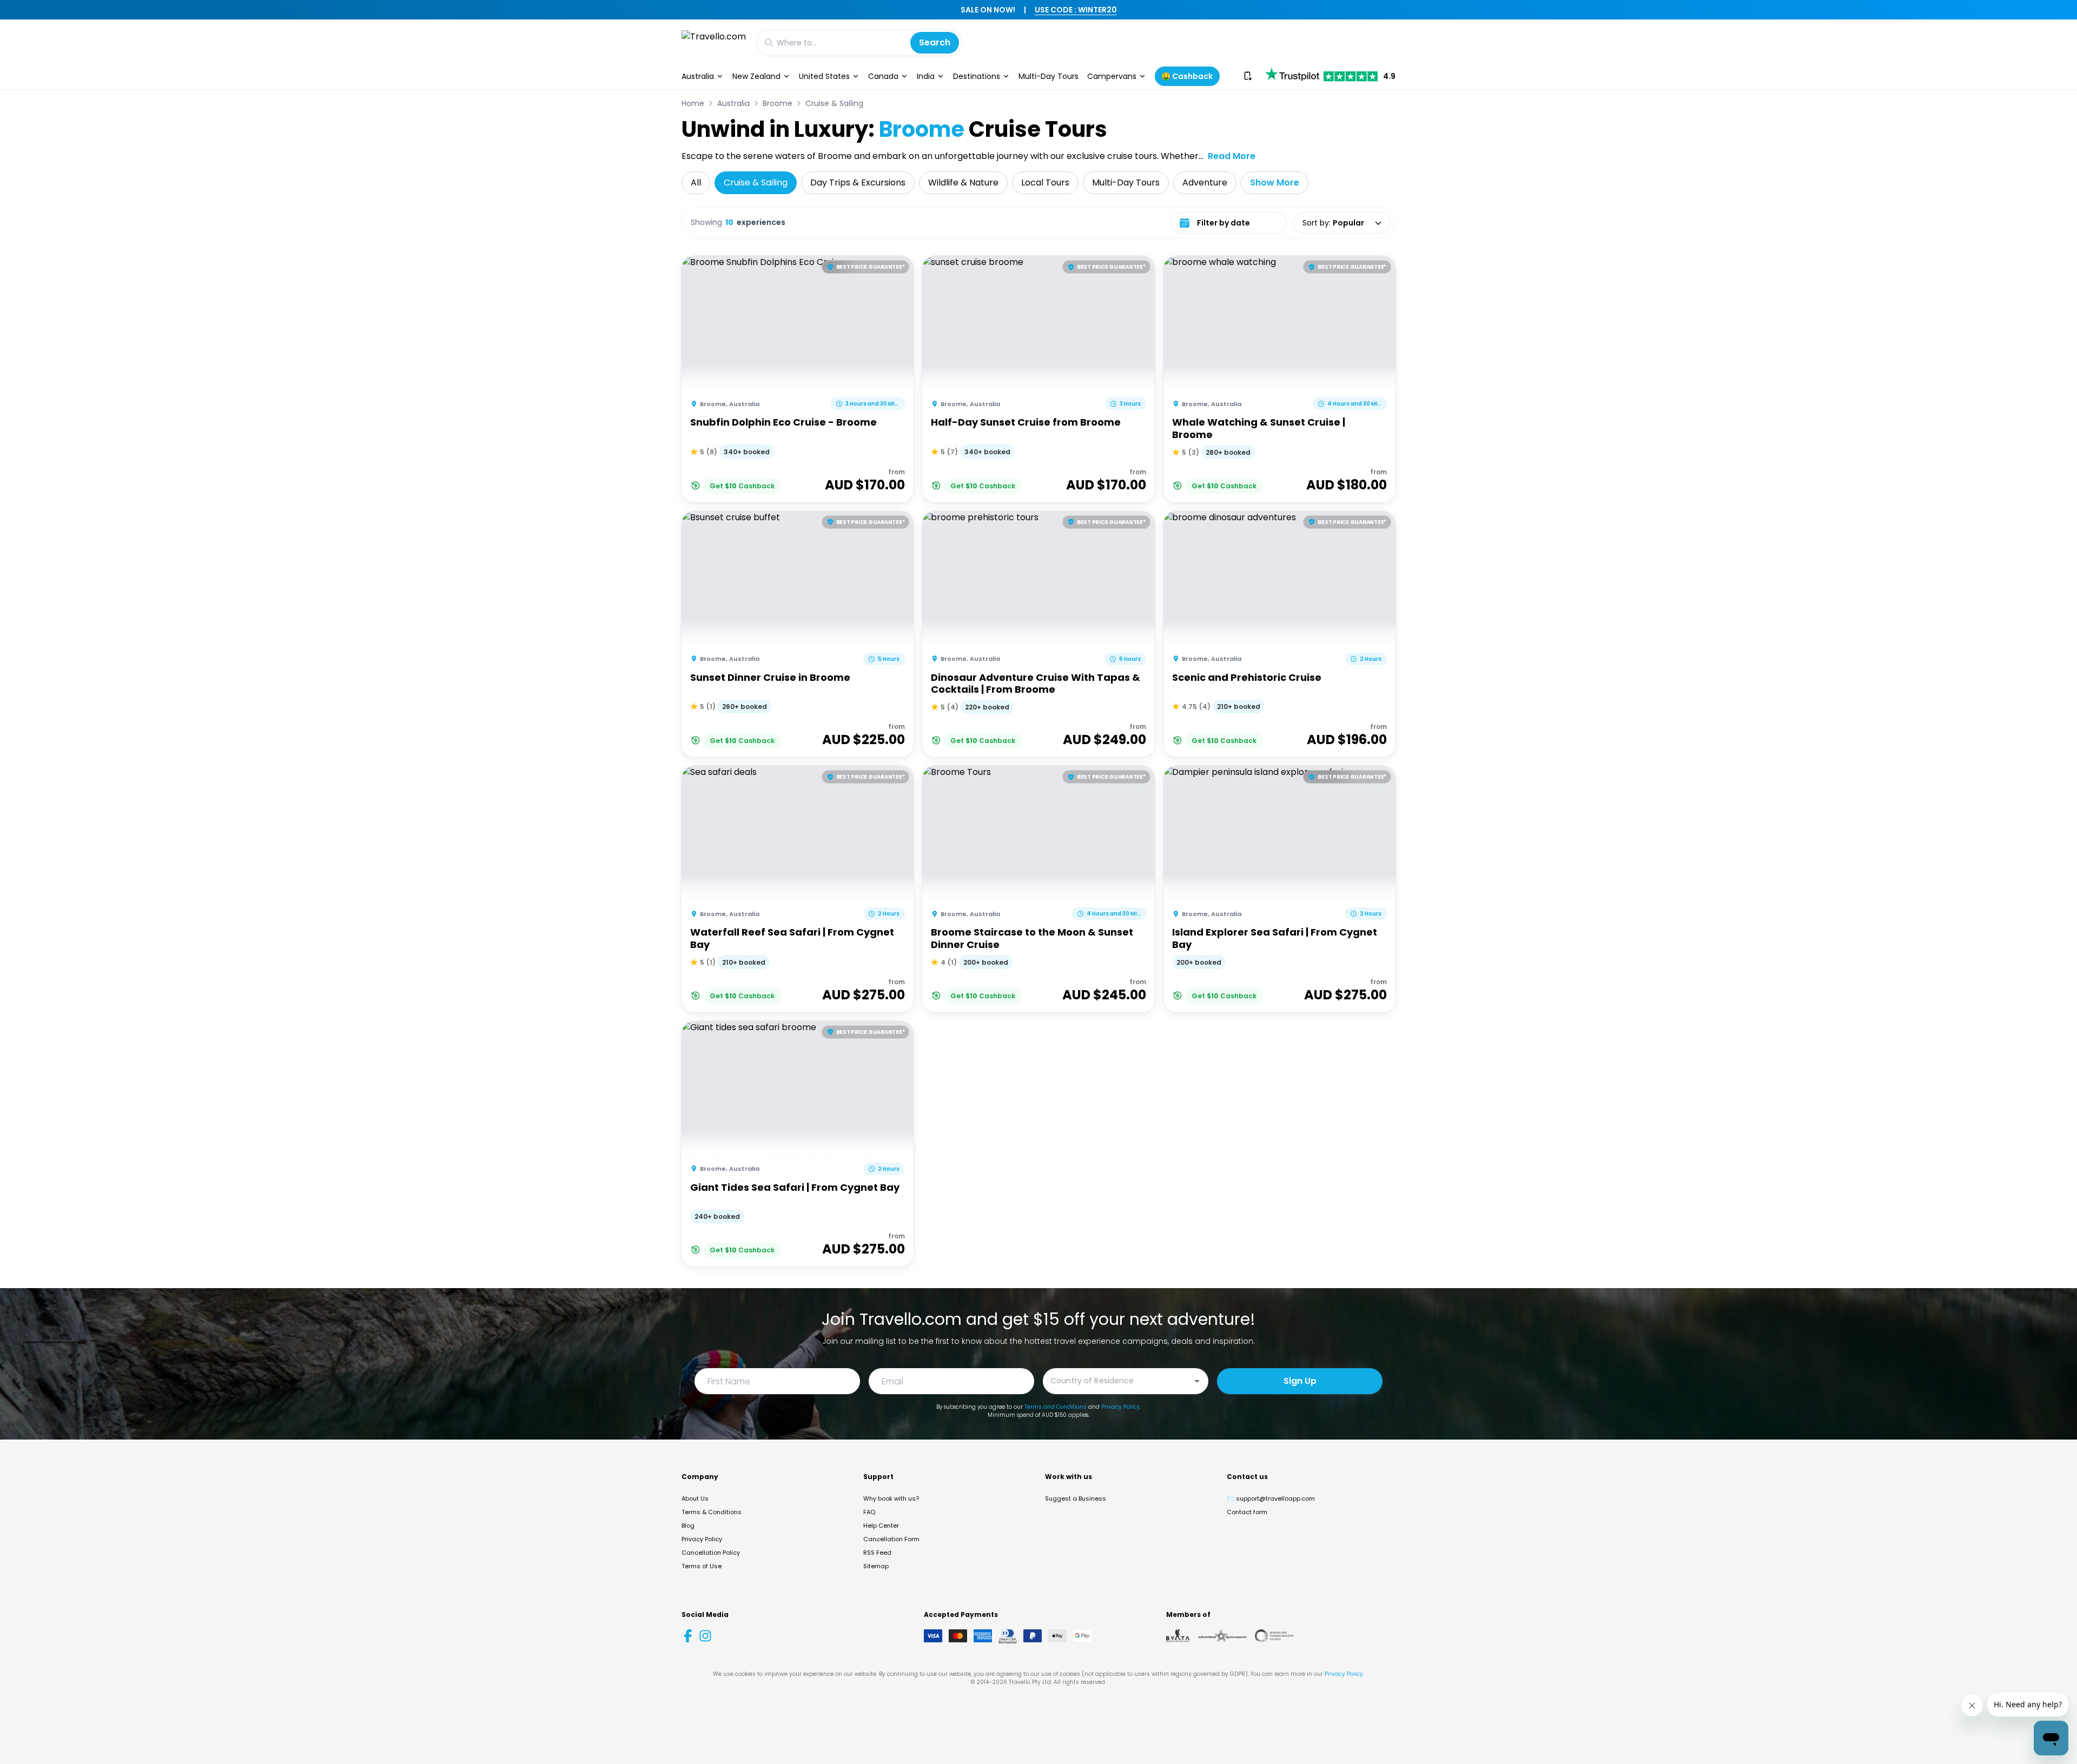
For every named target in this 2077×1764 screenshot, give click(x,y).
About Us (695, 1498)
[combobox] (1117, 1380)
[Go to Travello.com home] (714, 42)
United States (824, 76)
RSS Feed (877, 1553)
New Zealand (756, 76)
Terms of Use (702, 1566)
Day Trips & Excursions (858, 183)
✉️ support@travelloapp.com (1271, 1498)
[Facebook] (688, 1636)
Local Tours (1045, 183)
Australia (698, 76)
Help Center (881, 1526)
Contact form (1247, 1512)
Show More (1275, 183)
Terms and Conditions (1056, 1407)
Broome (778, 103)
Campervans (1112, 76)
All (696, 183)
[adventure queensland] (1222, 1636)
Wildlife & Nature (963, 183)
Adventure (1205, 183)
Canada (883, 76)
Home (693, 103)
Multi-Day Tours (1049, 76)
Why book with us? (891, 1498)
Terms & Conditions (712, 1512)
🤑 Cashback (1187, 76)
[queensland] (1274, 1636)
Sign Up (1300, 1381)
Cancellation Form (891, 1539)
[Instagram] (705, 1636)
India (926, 76)
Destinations (977, 76)
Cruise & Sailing (834, 103)
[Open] (1197, 1381)
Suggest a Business (1076, 1498)
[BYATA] (1178, 1636)
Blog (688, 1526)
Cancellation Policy (711, 1553)
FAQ (869, 1512)
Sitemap (876, 1566)
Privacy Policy (1120, 1407)
